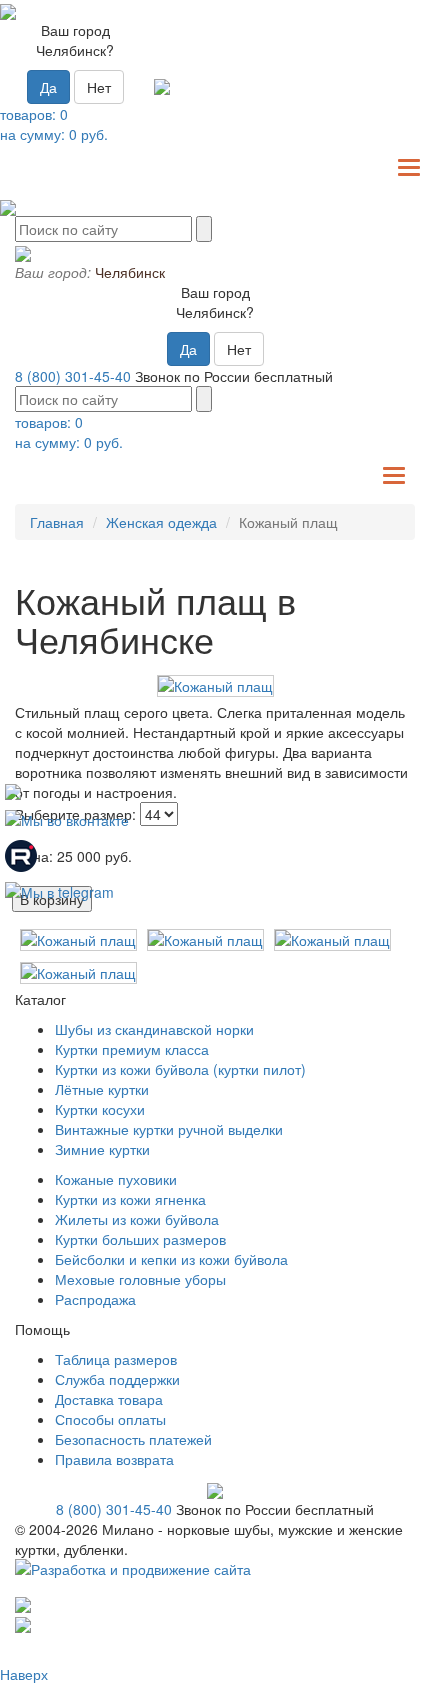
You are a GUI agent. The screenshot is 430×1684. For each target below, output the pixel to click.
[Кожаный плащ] (215, 685)
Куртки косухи (100, 1109)
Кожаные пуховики (116, 1179)
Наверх (24, 1674)
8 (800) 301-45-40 (73, 376)
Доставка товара (109, 1399)
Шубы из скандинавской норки (154, 1029)
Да (48, 87)
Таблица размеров (116, 1359)
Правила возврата (114, 1459)
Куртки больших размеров (140, 1239)
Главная (57, 522)
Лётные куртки (102, 1089)
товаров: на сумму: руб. (54, 124)
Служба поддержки (117, 1379)
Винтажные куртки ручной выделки (169, 1129)
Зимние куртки (102, 1149)
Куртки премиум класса (132, 1049)
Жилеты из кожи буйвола (137, 1219)
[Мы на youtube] (13, 790)
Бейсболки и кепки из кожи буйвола (171, 1259)
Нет (99, 87)
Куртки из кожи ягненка (130, 1199)
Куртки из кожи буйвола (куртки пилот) (180, 1069)
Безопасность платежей (133, 1439)
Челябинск (130, 272)
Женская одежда (161, 522)
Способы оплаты (110, 1419)
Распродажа (95, 1299)
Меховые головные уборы (140, 1279)
